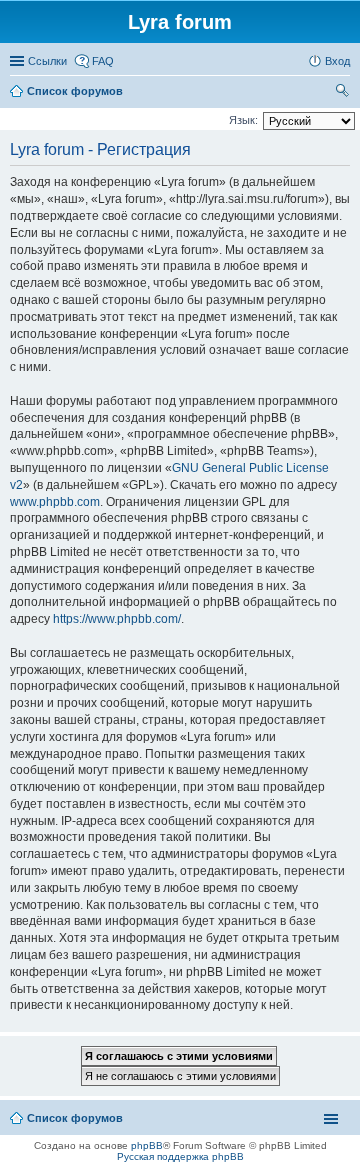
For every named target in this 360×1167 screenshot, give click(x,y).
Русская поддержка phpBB (180, 1156)
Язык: (243, 120)
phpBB (147, 1145)
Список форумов (75, 1118)
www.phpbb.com (55, 502)
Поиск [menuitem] (344, 93)
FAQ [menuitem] (103, 61)
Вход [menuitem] (337, 61)
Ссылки (47, 61)
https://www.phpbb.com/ (117, 619)
